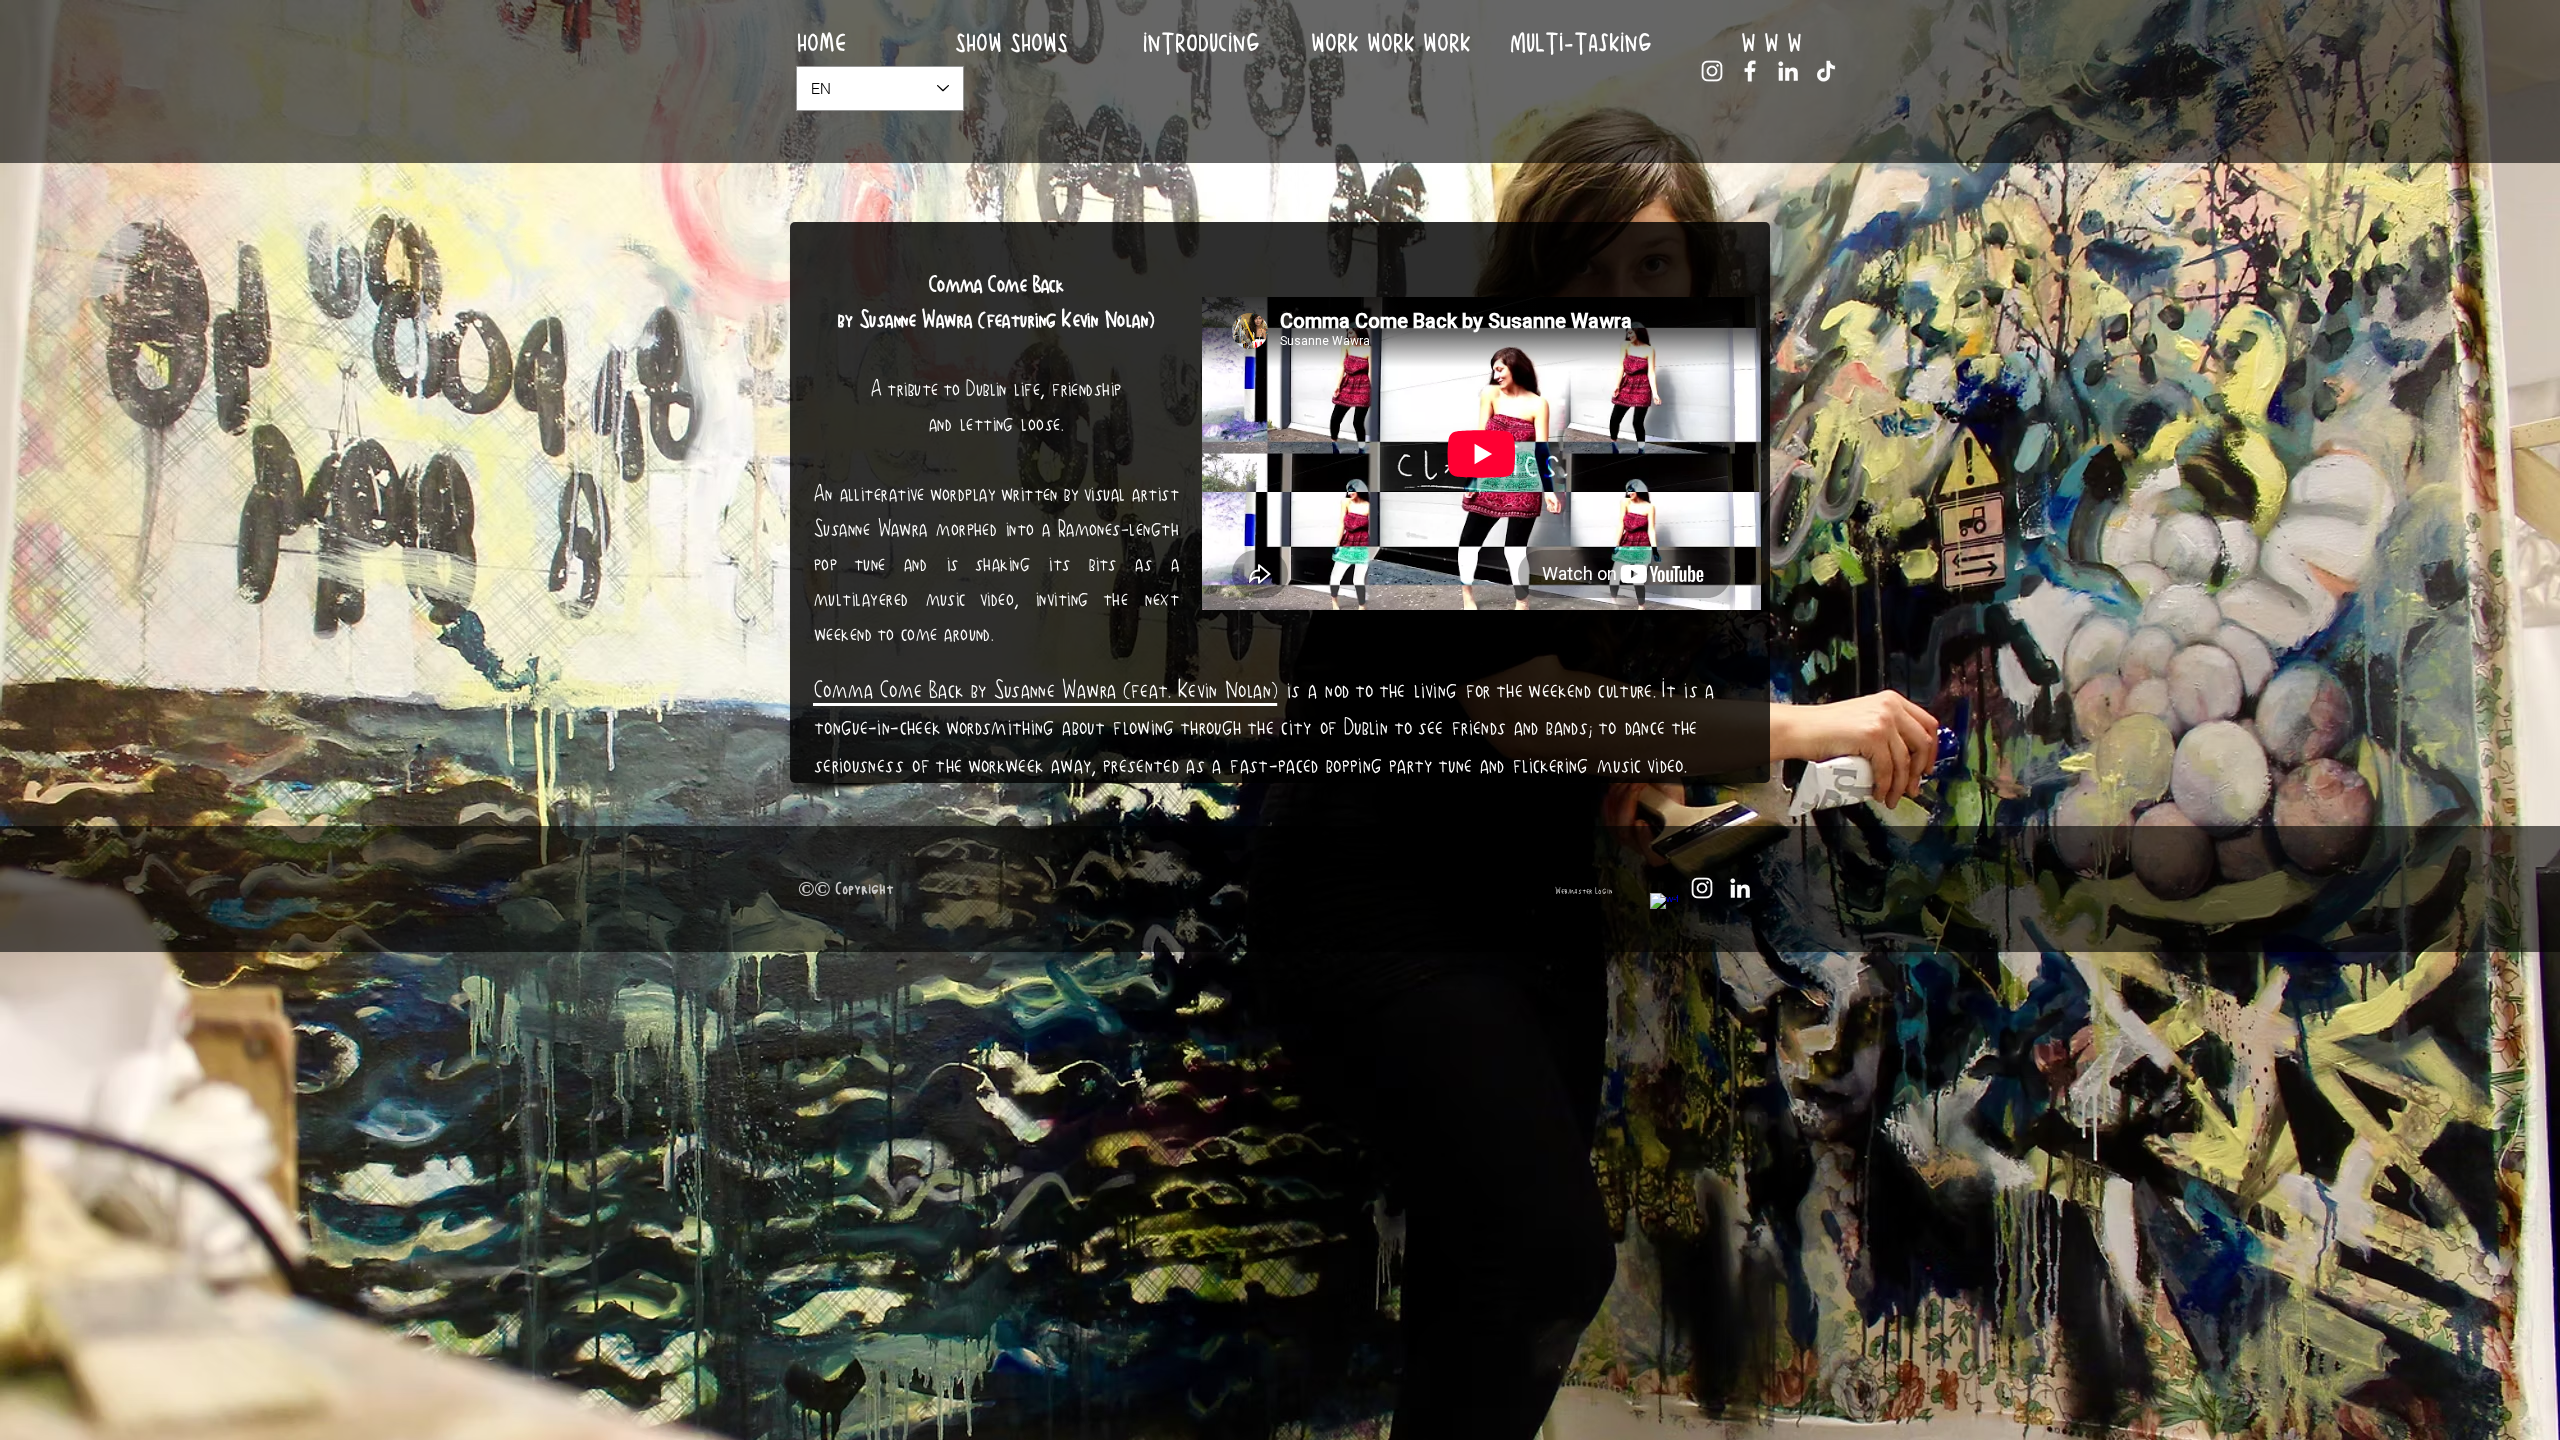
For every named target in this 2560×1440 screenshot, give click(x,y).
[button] (1391, 44)
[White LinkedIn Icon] (1788, 71)
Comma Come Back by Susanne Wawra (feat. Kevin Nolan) (1045, 690)
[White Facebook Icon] (1750, 71)
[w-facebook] (1664, 907)
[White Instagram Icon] (1712, 71)
